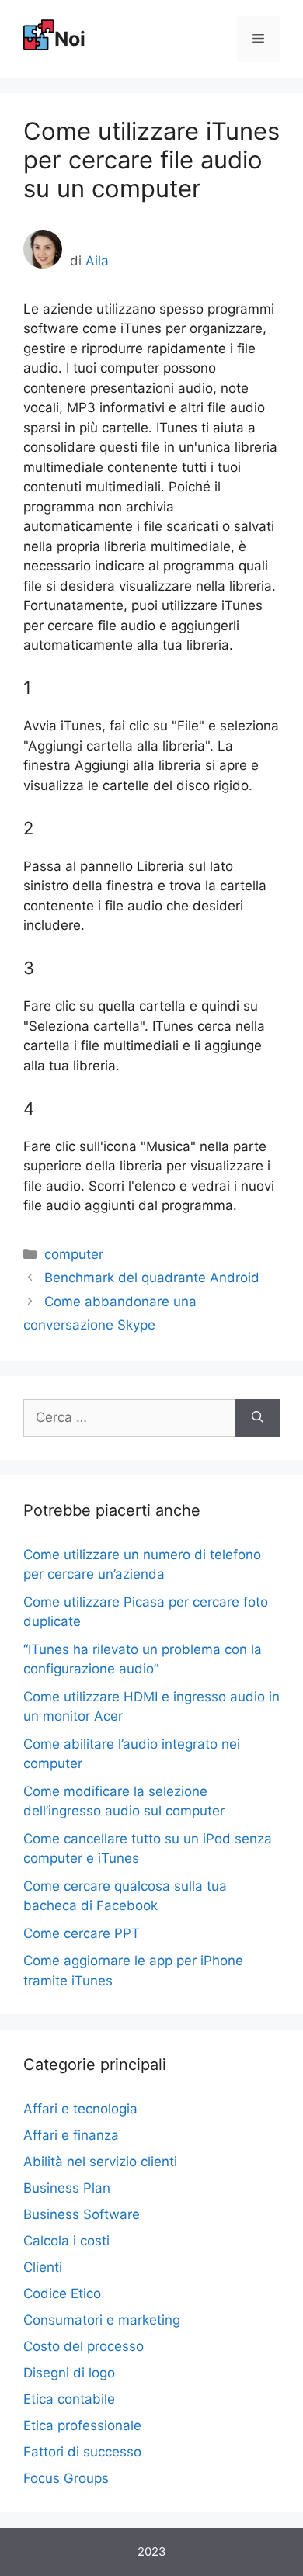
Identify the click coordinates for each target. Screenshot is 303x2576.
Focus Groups (66, 2478)
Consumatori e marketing (102, 2320)
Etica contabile (69, 2399)
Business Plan (67, 2188)
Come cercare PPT (82, 1933)
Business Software (82, 2214)
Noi (70, 39)
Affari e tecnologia (80, 2109)
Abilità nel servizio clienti (100, 2162)
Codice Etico (62, 2293)
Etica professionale (82, 2425)
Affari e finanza (71, 2135)
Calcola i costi (66, 2241)
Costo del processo (84, 2346)
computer (74, 1254)
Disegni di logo (69, 2373)
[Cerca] (258, 1418)
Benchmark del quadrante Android (152, 1278)
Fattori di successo (82, 2452)
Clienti (43, 2267)
